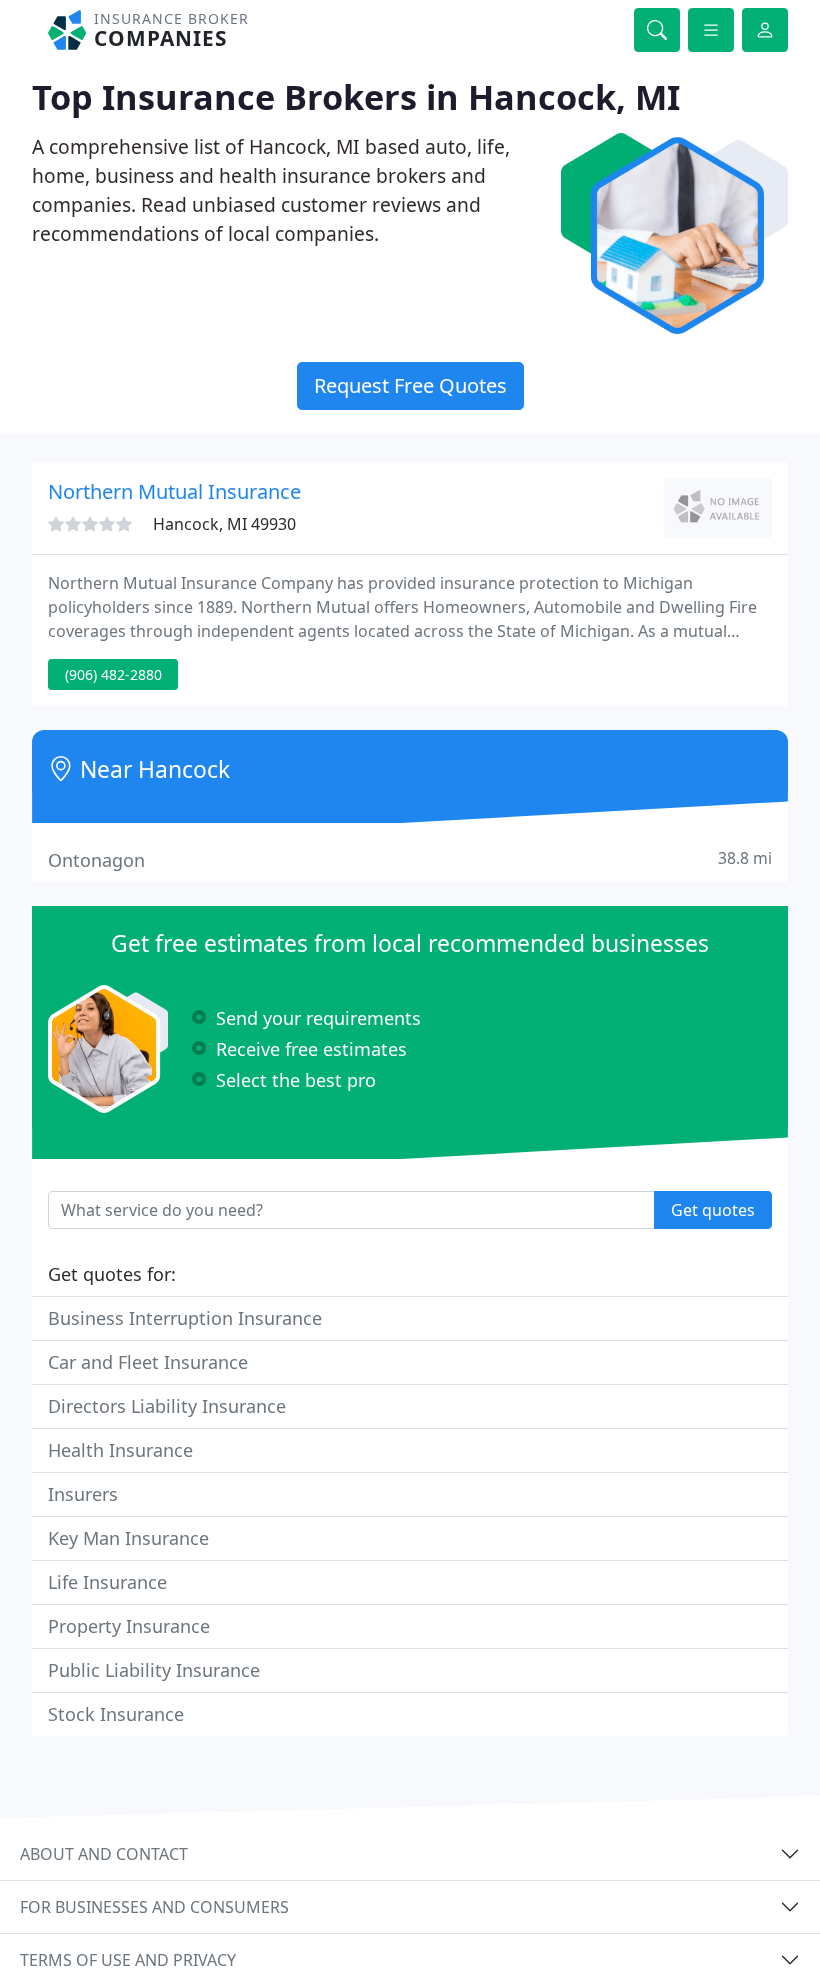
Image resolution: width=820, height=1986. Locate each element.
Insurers (83, 1494)
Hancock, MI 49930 (224, 524)
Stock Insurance (116, 1714)
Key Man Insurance (128, 1538)
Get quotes (713, 1210)
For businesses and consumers (154, 1907)
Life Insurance (107, 1582)
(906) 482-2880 (113, 674)
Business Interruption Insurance (185, 1318)
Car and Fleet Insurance (148, 1362)
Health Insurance (120, 1450)
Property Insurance (129, 1626)
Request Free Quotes (410, 385)
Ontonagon (410, 859)
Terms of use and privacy (128, 1960)
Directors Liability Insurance (167, 1406)
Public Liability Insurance (154, 1670)
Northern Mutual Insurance (174, 491)
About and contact (104, 1854)
